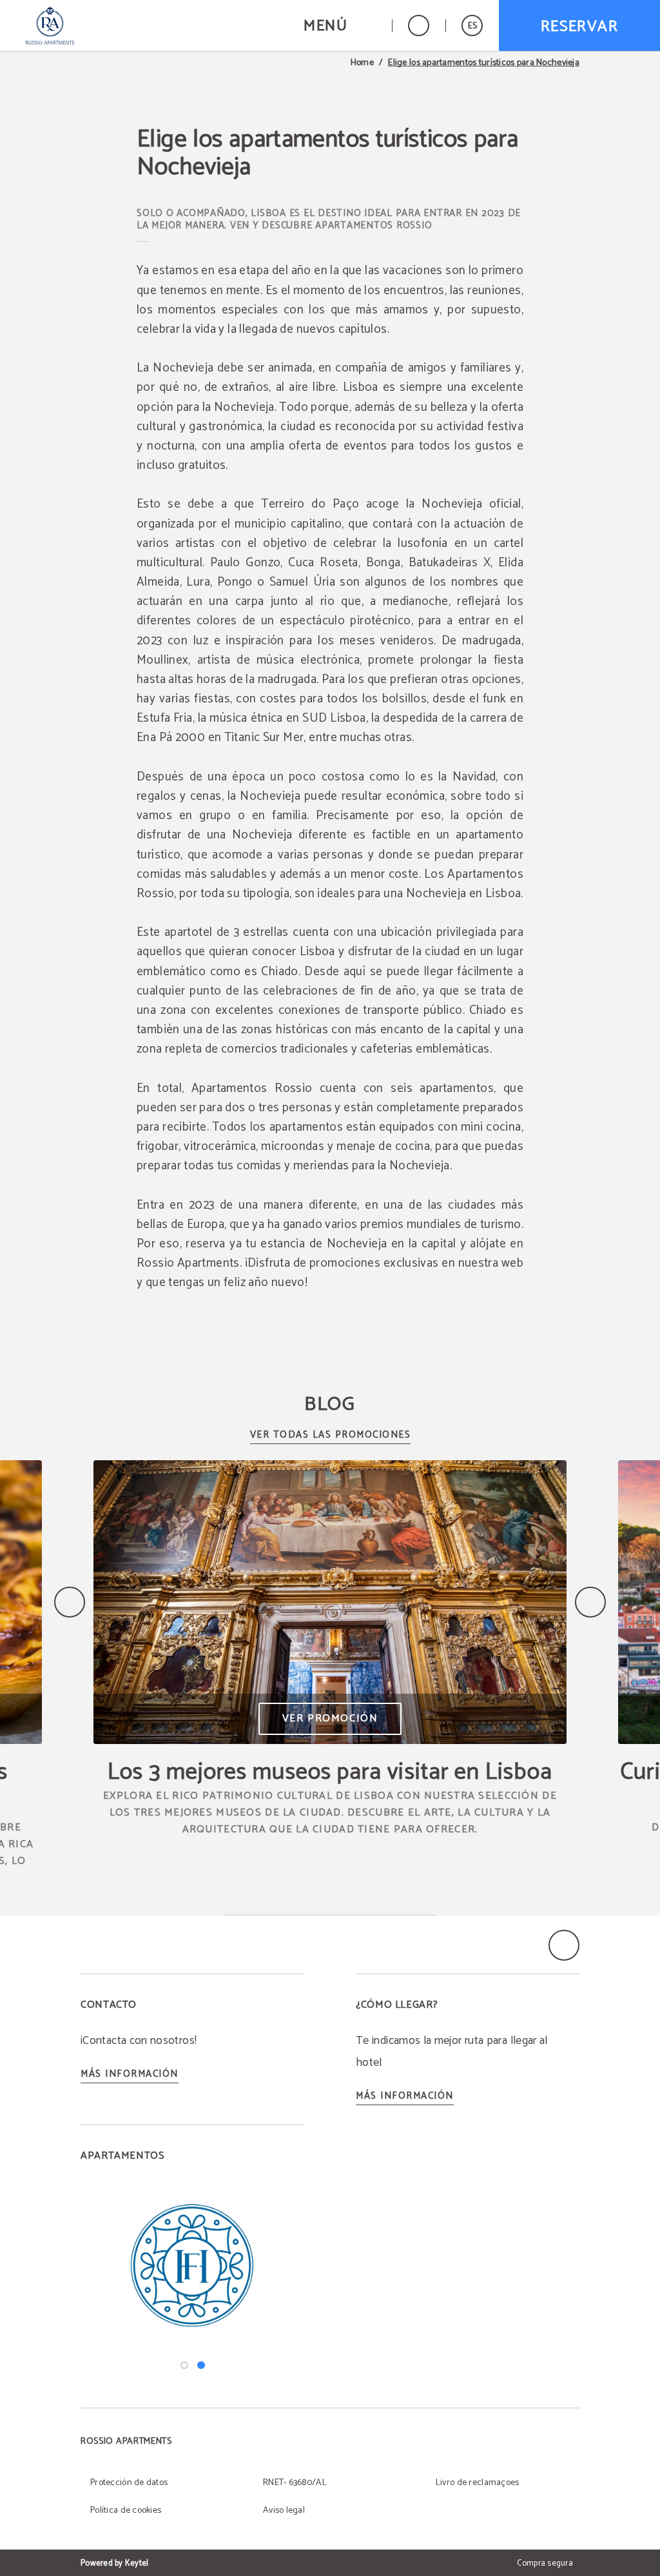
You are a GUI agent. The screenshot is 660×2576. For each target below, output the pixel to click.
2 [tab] (201, 2365)
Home (362, 63)
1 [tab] (184, 2365)
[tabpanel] (192, 2264)
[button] (340, 25)
